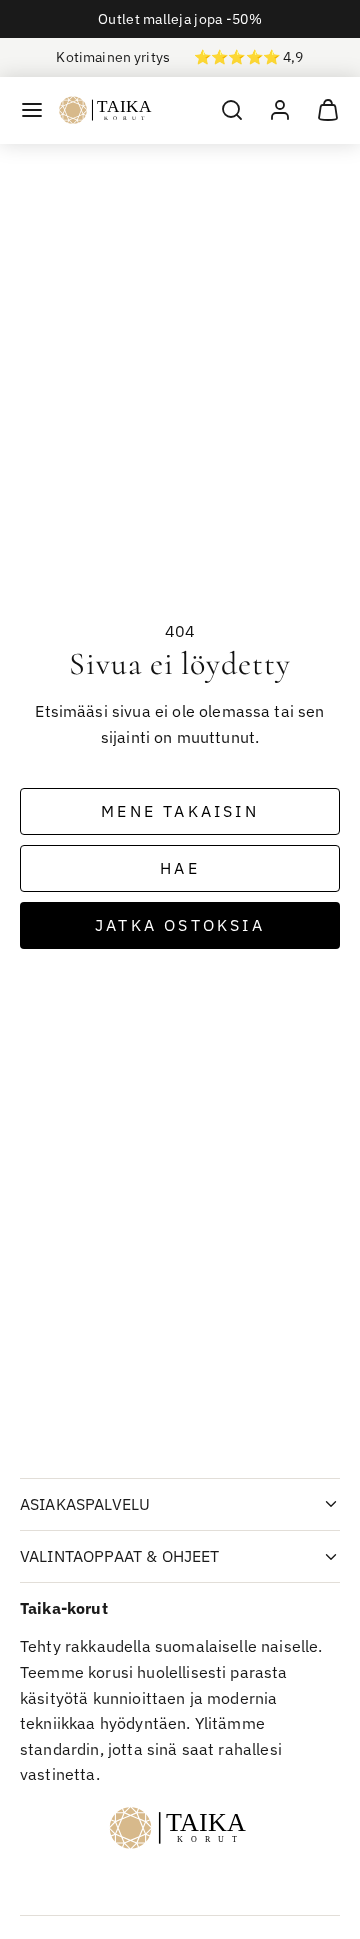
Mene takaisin (180, 811)
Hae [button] (180, 868)
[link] (280, 110)
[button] (32, 110)
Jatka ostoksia (180, 925)
